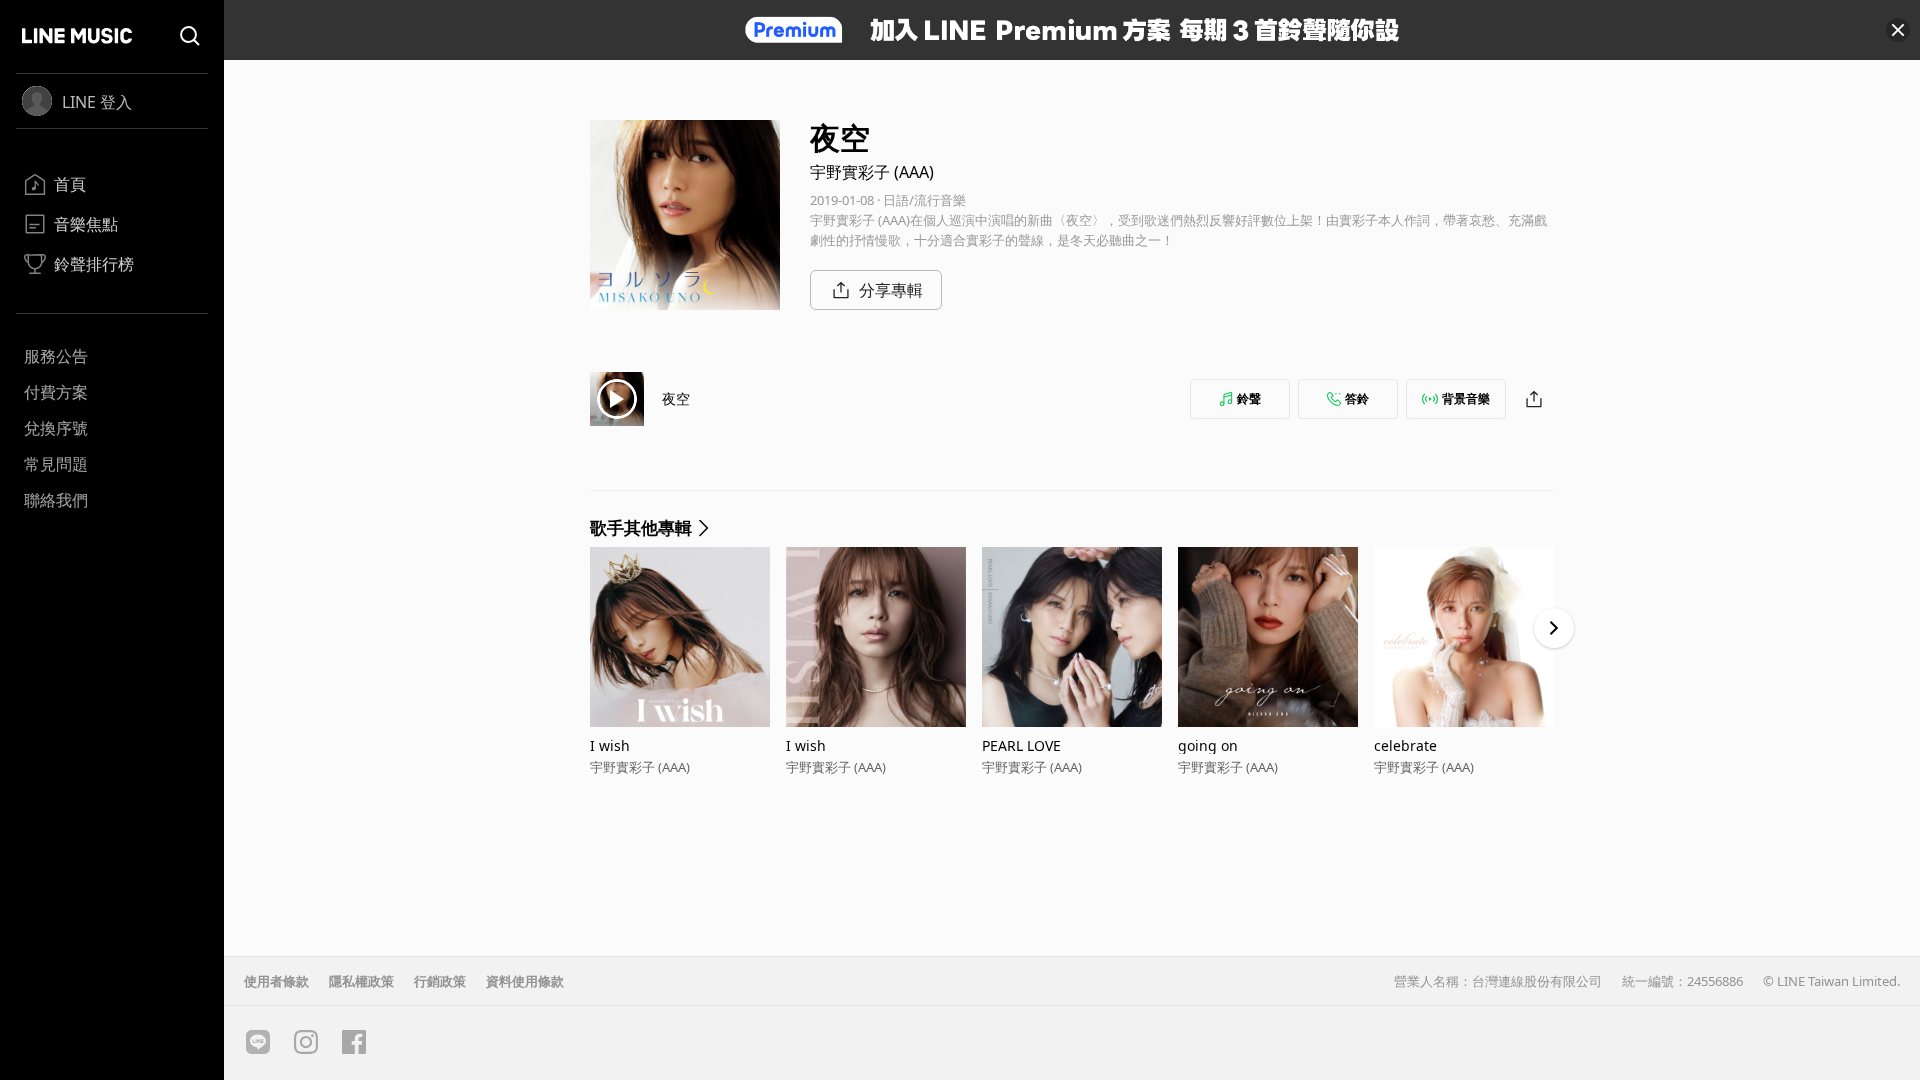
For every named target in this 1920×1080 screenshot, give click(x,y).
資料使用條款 (525, 981)
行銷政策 (440, 981)
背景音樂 (1466, 398)
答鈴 (1357, 398)
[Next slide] (1554, 628)
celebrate (1405, 745)
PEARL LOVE (1021, 745)
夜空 (676, 398)
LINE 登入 (97, 102)
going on (1208, 745)
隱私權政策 (361, 981)
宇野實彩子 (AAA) (872, 172)
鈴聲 (1249, 398)
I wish (610, 745)
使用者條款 (276, 981)
